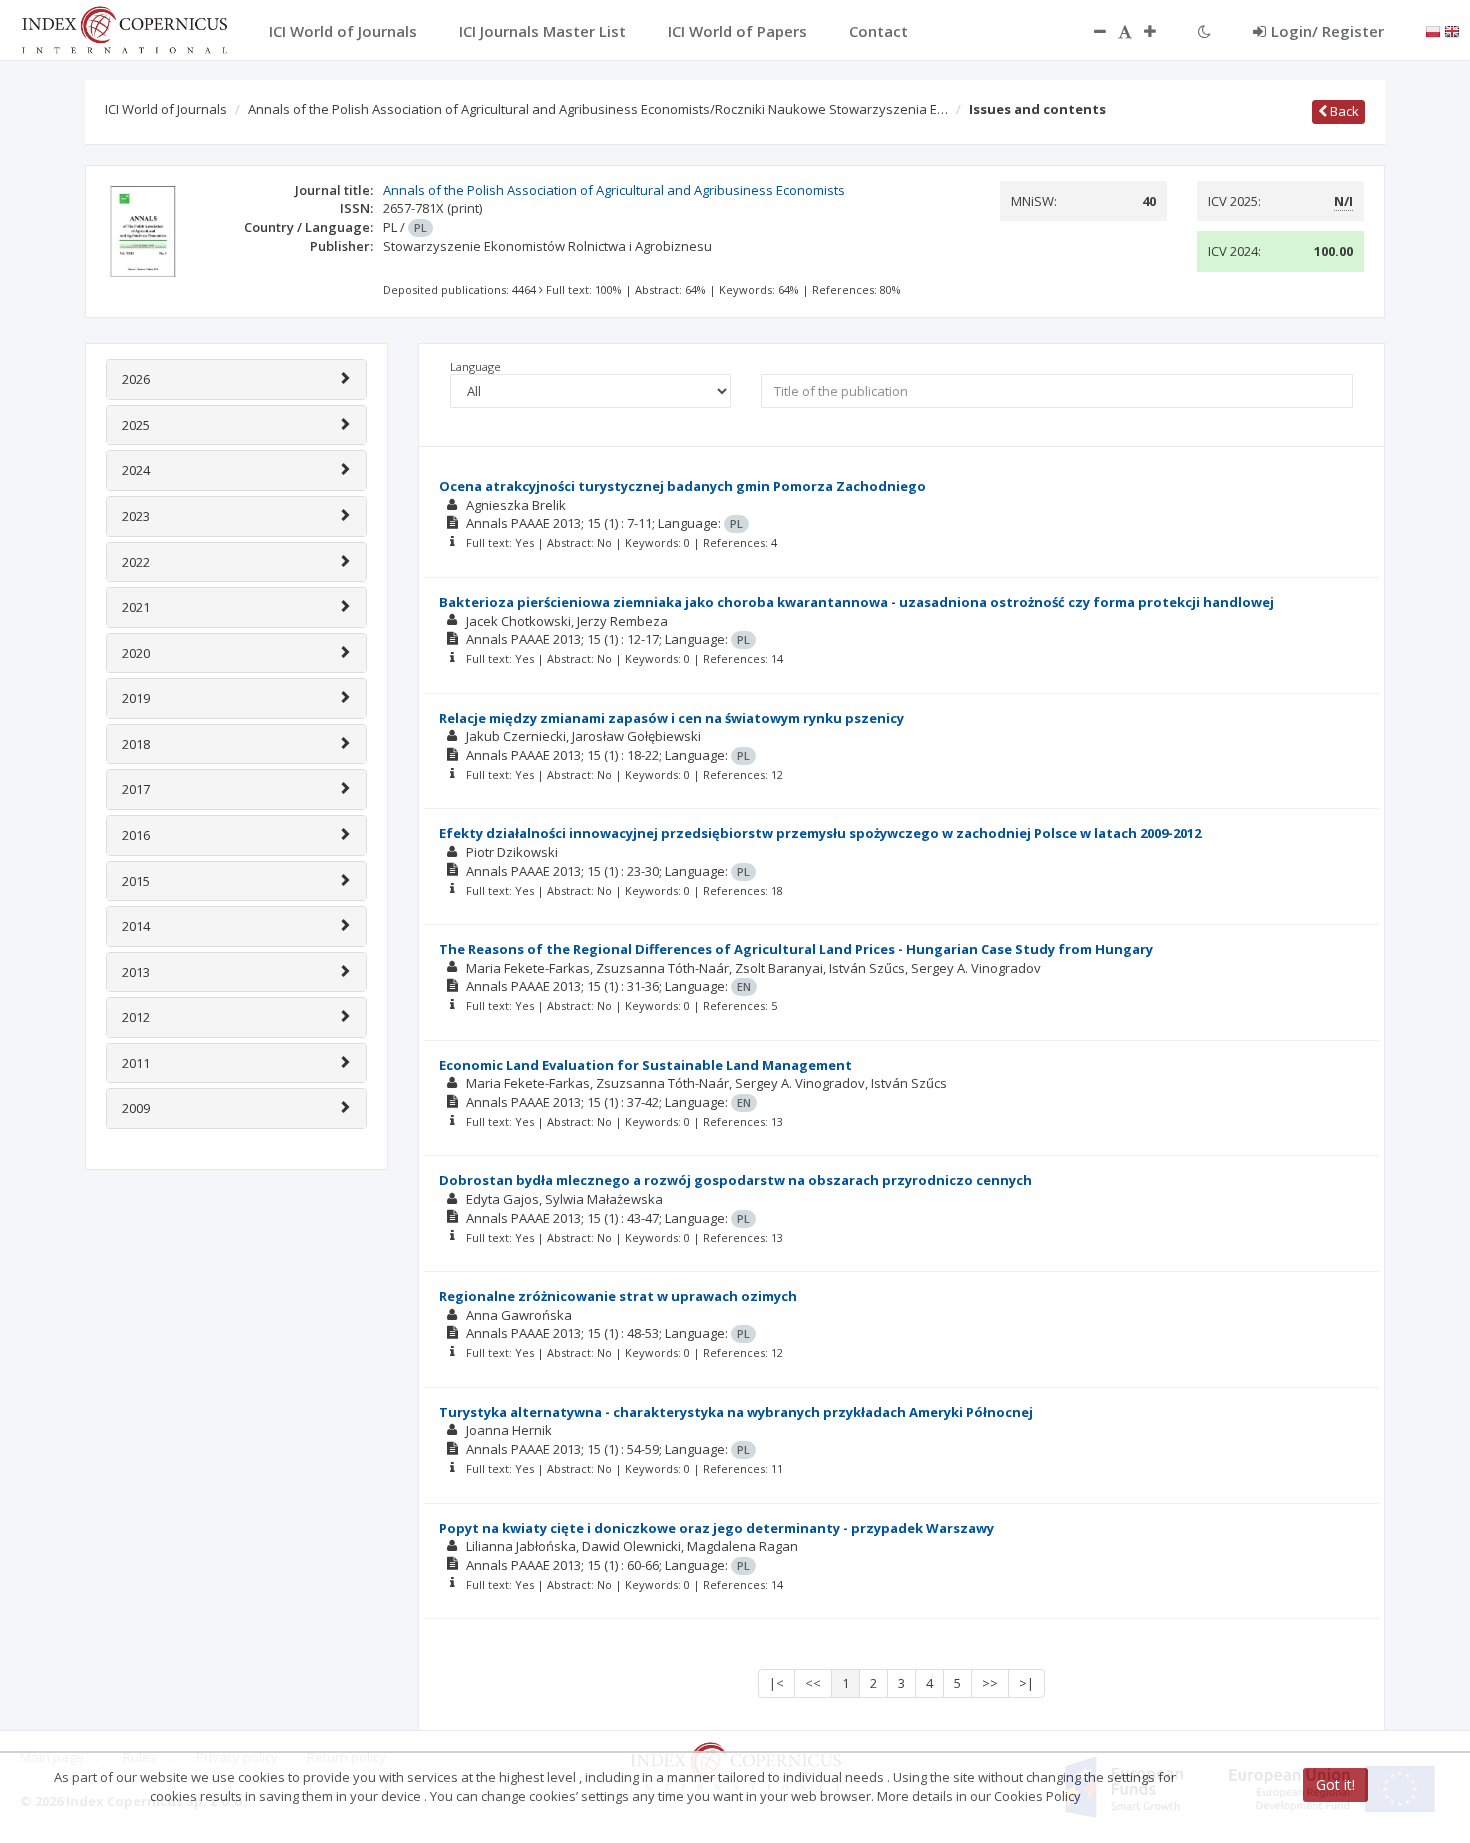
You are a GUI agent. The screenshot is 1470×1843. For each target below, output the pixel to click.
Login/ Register (1327, 31)
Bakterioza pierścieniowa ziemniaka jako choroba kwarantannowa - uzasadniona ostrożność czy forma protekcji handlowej (856, 602)
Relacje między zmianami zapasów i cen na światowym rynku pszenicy (671, 718)
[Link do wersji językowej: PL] (1433, 30)
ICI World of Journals (166, 109)
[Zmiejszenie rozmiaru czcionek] (1090, 31)
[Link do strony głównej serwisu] (124, 28)
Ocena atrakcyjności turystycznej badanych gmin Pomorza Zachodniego (682, 486)
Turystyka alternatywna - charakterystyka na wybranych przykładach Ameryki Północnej (736, 1412)
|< (776, 1683)
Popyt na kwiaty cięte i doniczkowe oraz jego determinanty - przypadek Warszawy (716, 1528)
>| (1026, 1683)
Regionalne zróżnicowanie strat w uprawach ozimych (618, 1296)
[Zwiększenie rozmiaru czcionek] (1160, 31)
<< (813, 1683)
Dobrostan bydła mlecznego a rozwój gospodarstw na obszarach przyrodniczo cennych (735, 1180)
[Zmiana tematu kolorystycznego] (1204, 31)
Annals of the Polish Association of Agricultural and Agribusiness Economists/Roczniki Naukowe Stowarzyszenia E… (598, 109)
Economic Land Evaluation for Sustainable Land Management (645, 1065)
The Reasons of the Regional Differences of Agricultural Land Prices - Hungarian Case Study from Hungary (796, 949)
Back (1343, 111)
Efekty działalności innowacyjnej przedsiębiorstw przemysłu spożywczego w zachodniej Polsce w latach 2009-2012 (820, 833)
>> (990, 1683)
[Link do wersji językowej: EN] (1452, 30)
